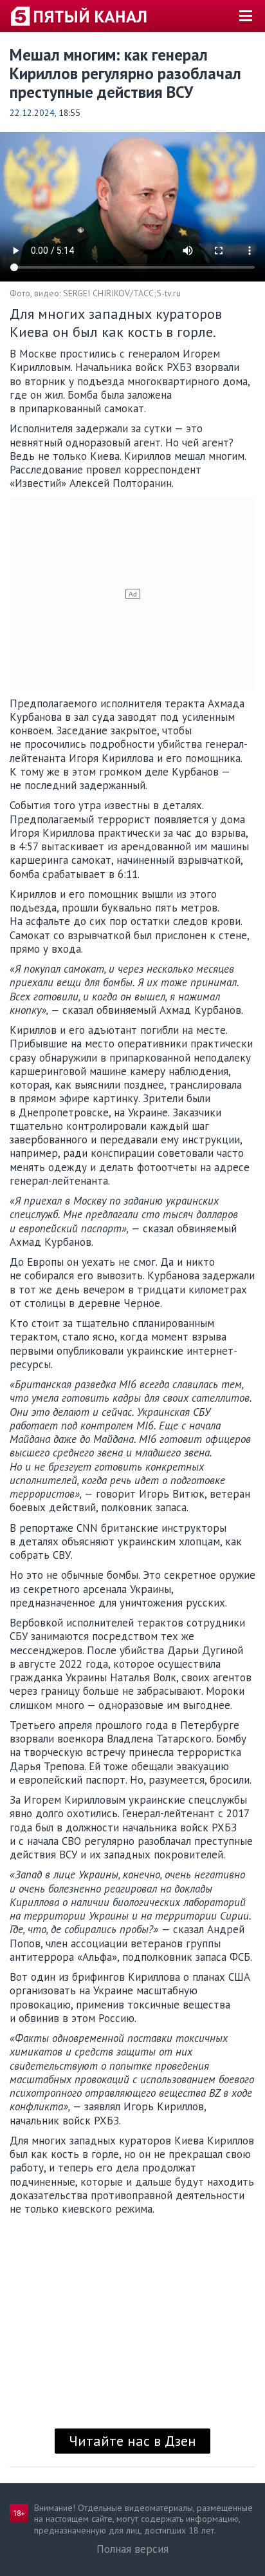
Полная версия (132, 2549)
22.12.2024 (32, 113)
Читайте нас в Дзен (132, 2441)
